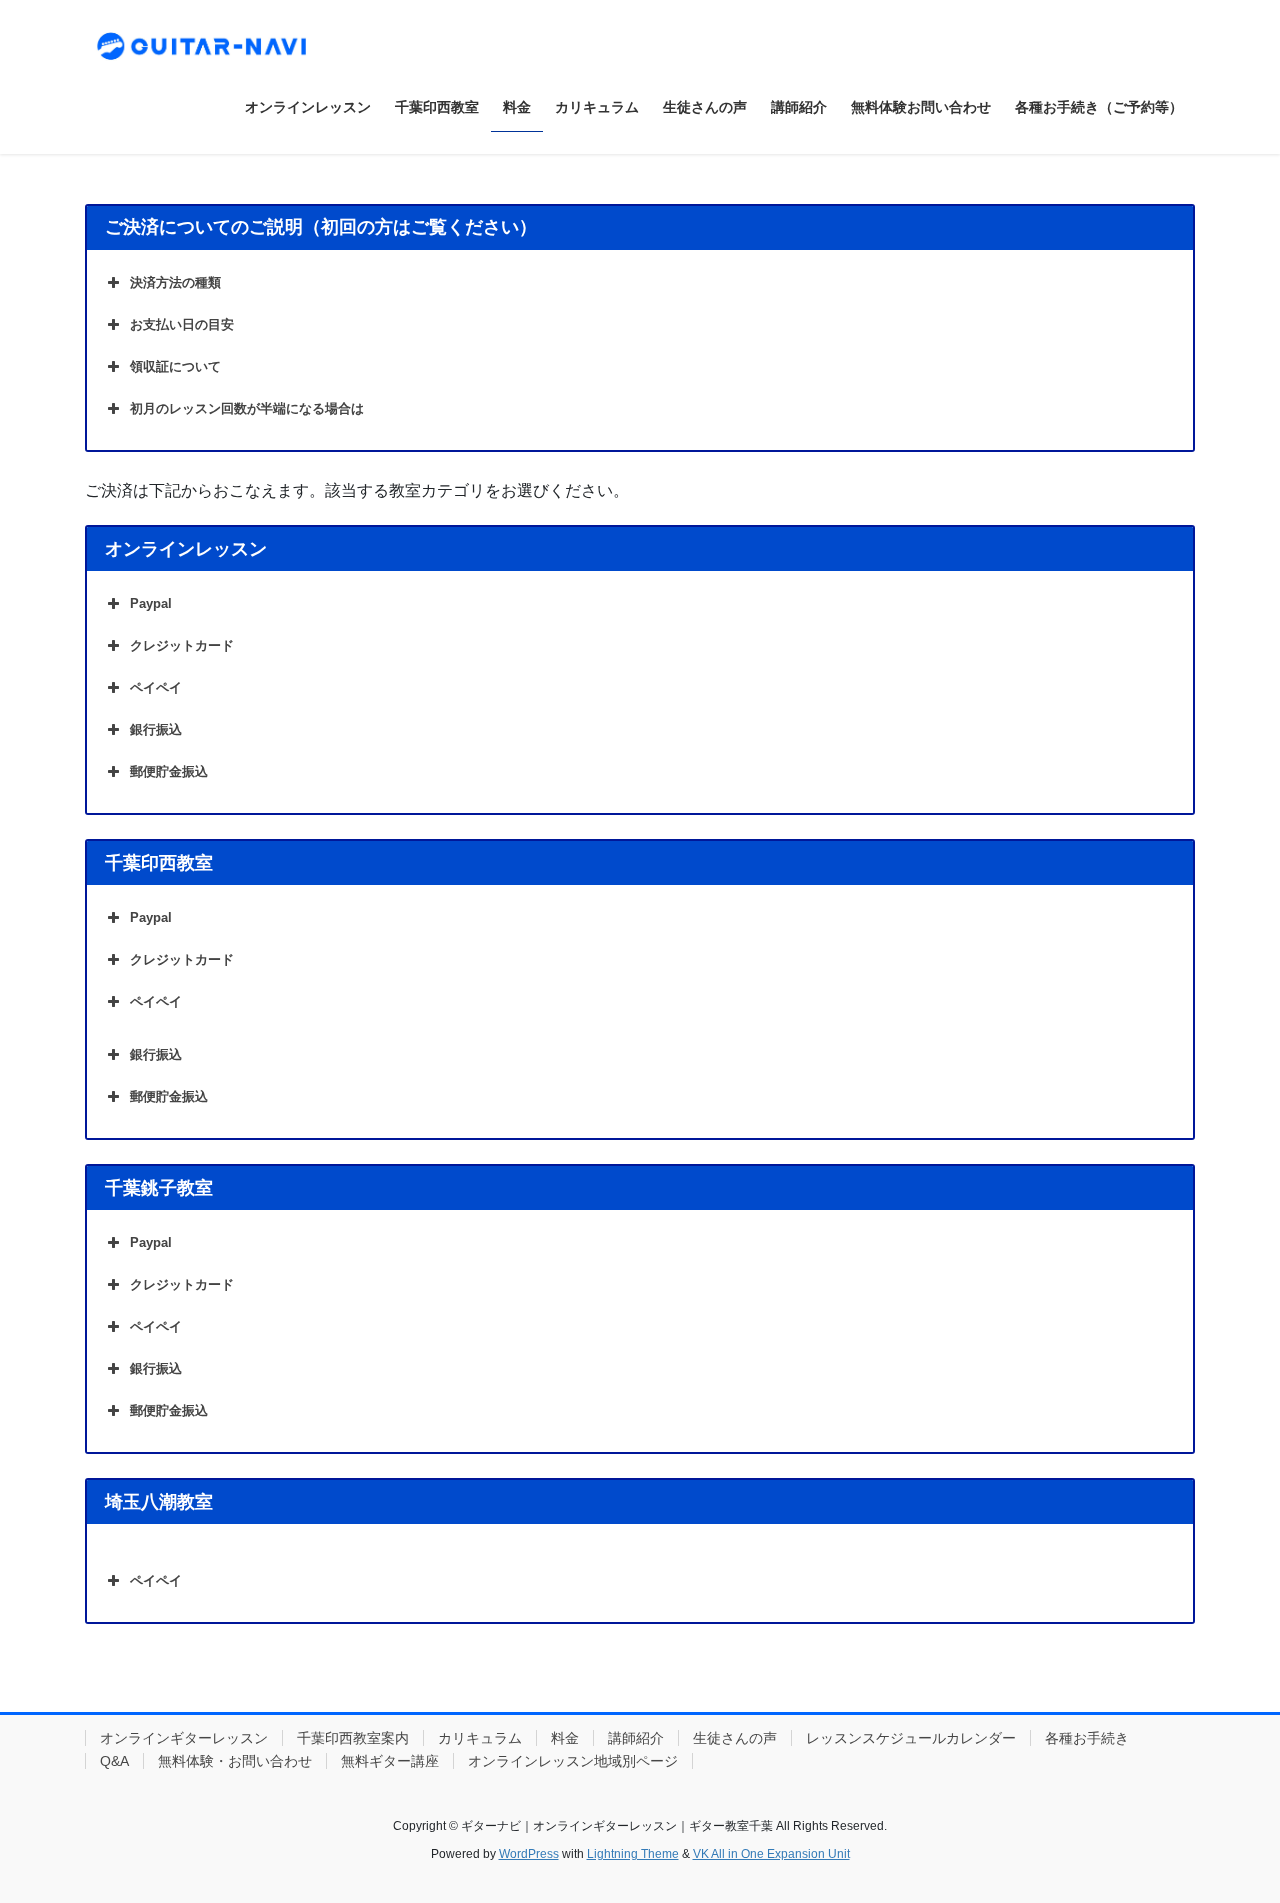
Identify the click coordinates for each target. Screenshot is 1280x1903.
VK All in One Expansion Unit (771, 1854)
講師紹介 (636, 1738)
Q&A (114, 1761)
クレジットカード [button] (182, 645)
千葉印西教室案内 (353, 1738)
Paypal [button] (151, 603)
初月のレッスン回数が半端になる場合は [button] (247, 408)
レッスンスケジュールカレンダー (911, 1738)
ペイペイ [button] (156, 687)
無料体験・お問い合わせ (235, 1761)
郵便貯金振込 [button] (169, 771)
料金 (565, 1738)
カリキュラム (480, 1738)
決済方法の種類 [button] (175, 282)
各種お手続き (1087, 1738)
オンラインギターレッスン (184, 1738)
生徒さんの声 (735, 1738)
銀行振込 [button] (156, 729)
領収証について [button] (175, 366)
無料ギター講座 (390, 1761)
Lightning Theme (633, 1854)
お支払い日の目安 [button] (182, 324)
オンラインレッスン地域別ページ (573, 1761)
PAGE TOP (1230, 1828)
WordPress (529, 1854)
